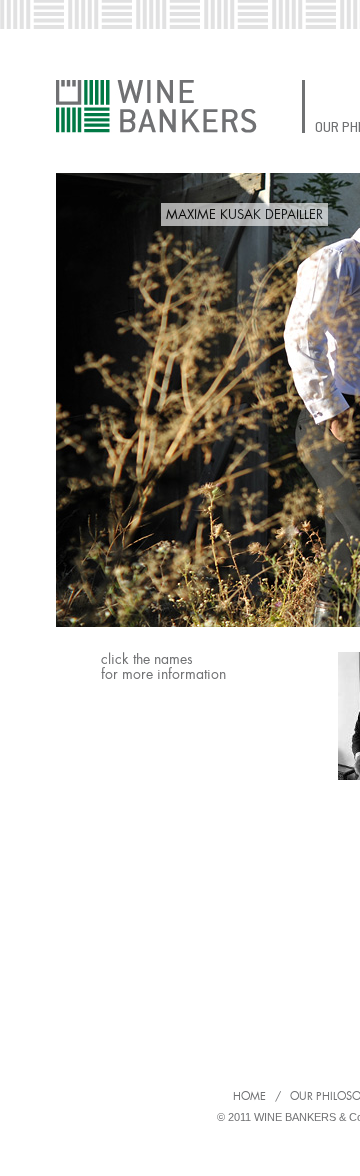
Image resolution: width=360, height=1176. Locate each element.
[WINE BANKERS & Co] (156, 106)
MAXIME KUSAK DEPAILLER (244, 214)
